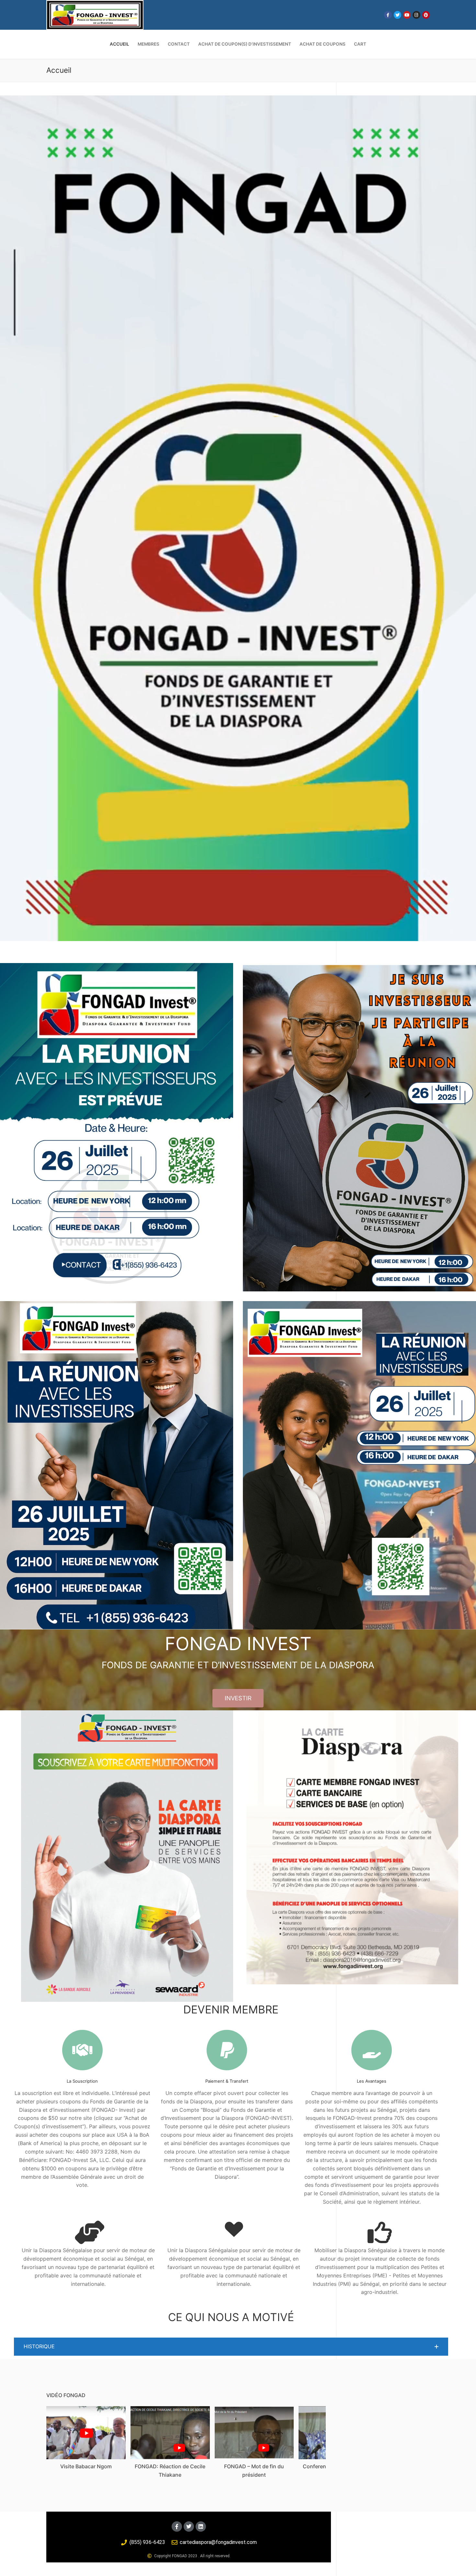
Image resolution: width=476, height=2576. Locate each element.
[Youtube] (407, 15)
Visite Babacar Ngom (86, 2466)
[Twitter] (397, 15)
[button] (231, 2347)
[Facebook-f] (177, 2527)
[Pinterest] (426, 15)
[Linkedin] (201, 2527)
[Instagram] (416, 15)
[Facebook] (388, 15)
